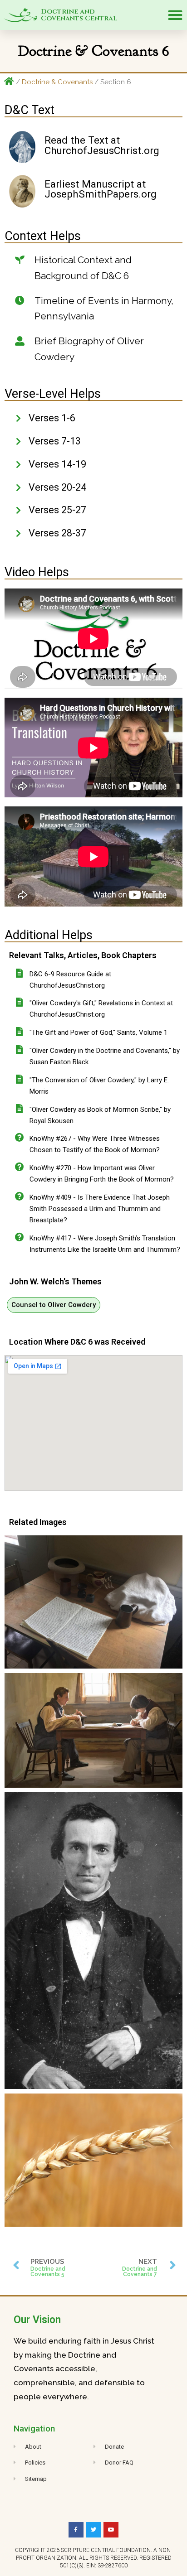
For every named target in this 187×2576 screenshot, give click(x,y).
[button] (175, 15)
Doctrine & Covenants (57, 82)
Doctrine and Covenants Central (79, 15)
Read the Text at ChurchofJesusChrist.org (102, 145)
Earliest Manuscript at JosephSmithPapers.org (101, 189)
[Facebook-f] (76, 2530)
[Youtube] (111, 2530)
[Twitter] (93, 2530)
